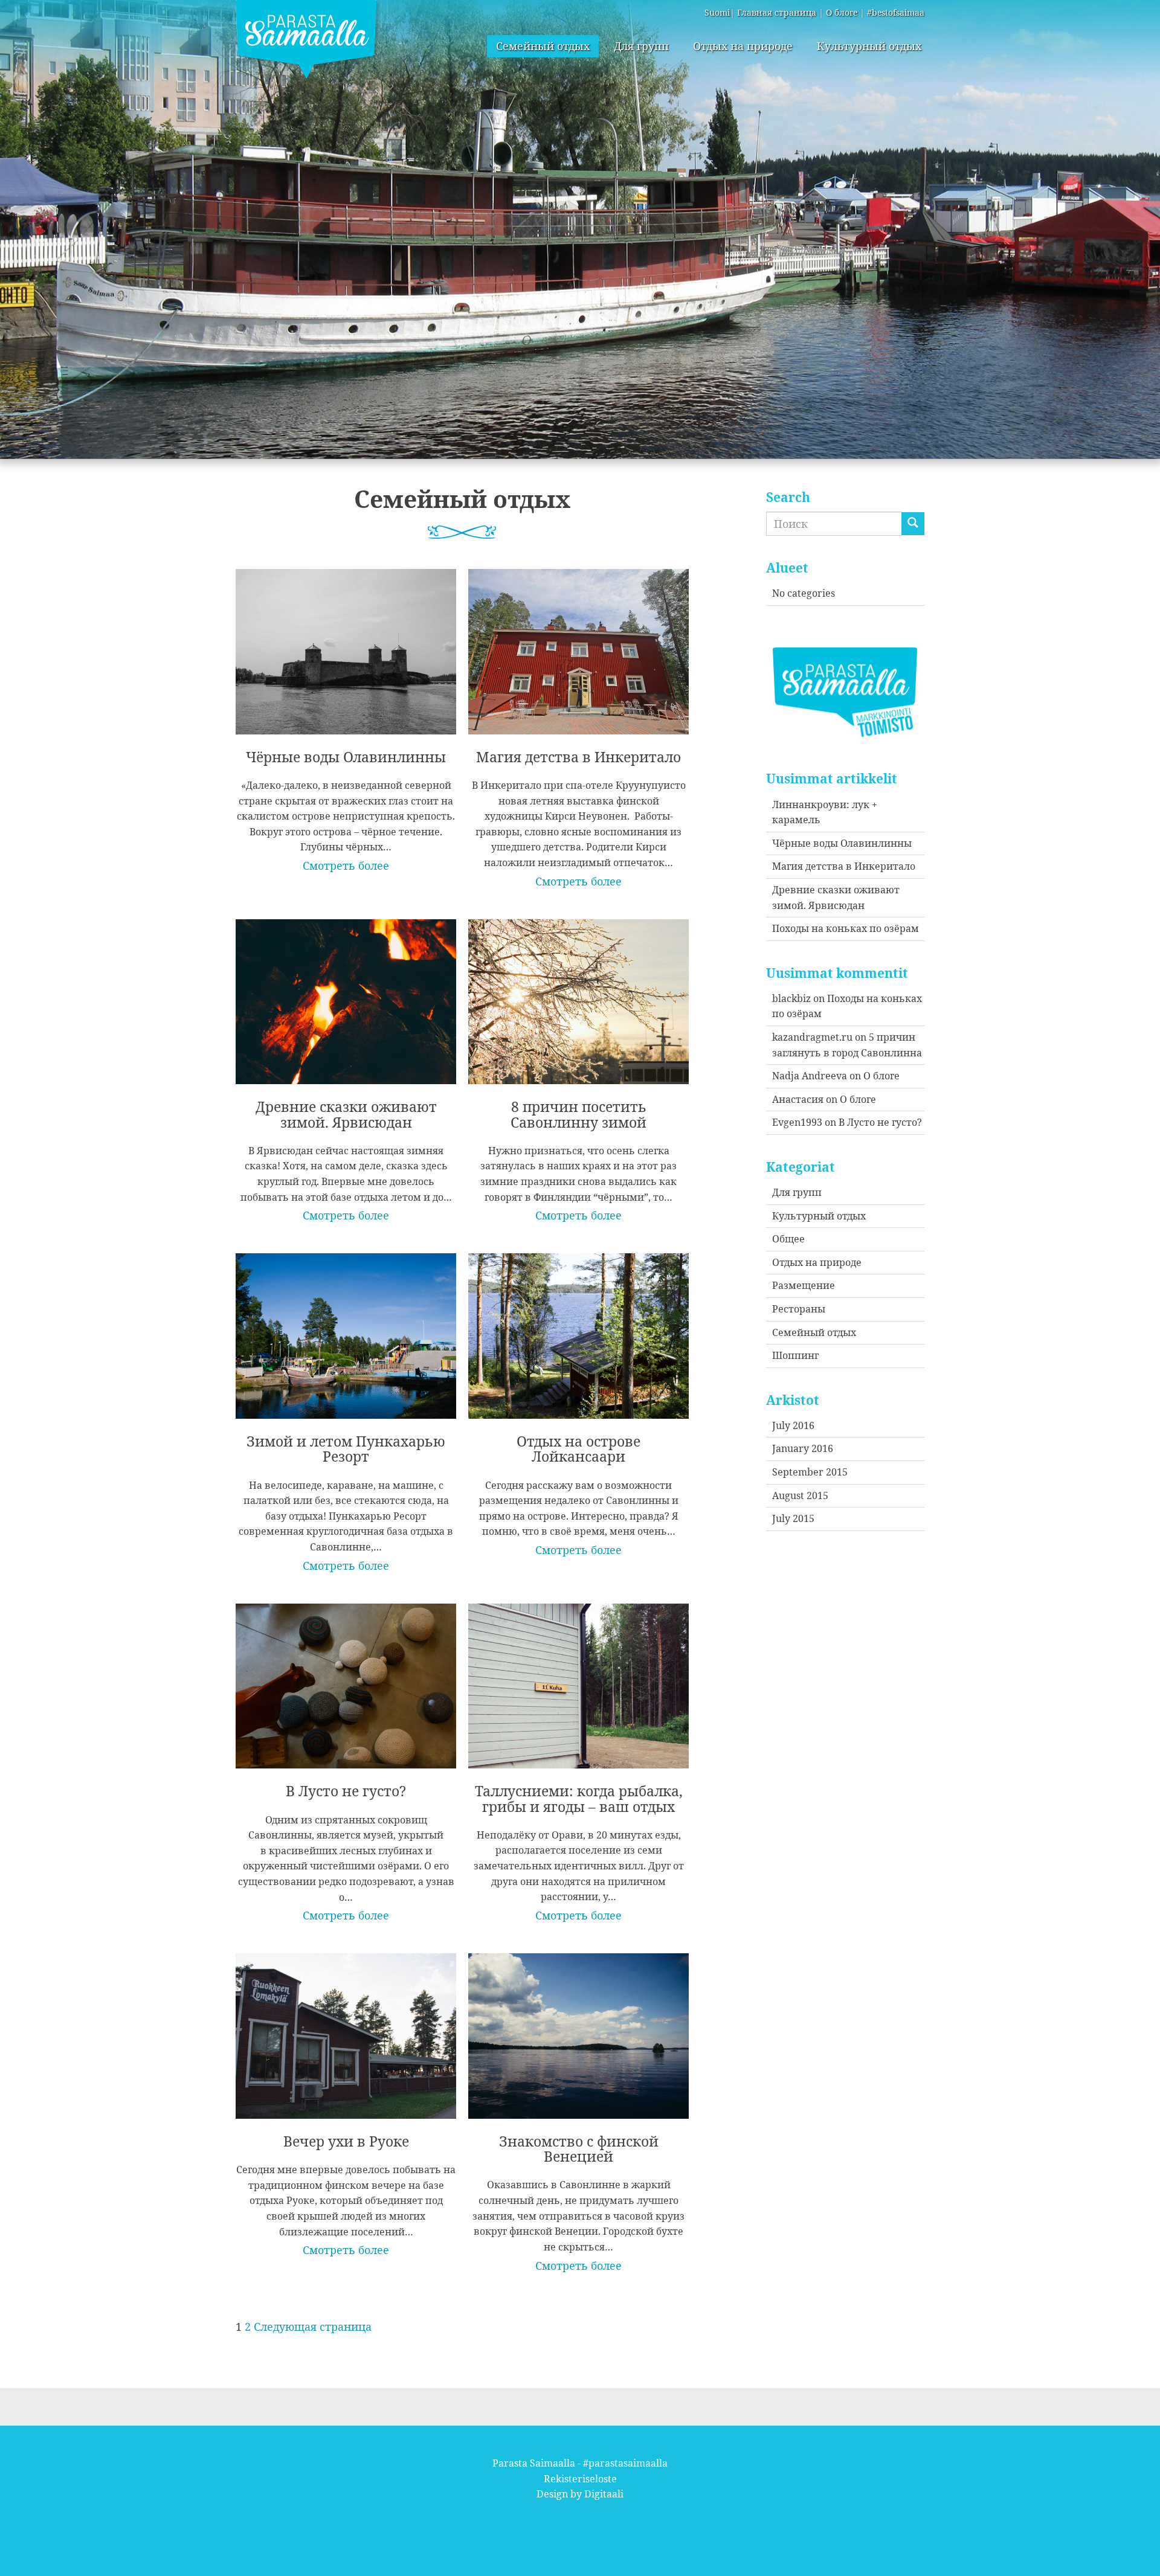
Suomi (717, 12)
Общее (788, 1239)
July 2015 (793, 1518)
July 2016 (793, 1425)
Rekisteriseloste (580, 2479)
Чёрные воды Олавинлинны (842, 843)
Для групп (641, 46)
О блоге (842, 12)
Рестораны (799, 1309)
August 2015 (800, 1495)
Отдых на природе (743, 46)
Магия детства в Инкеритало (844, 866)
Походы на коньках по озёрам (846, 928)
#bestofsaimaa (896, 12)
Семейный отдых (543, 46)
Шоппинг (795, 1355)
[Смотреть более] (346, 712)
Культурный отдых (869, 46)
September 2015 (810, 1472)
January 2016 (803, 1448)
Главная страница (777, 12)
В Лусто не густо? (880, 1122)
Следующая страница (313, 2327)
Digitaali (604, 2494)
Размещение (804, 1285)
